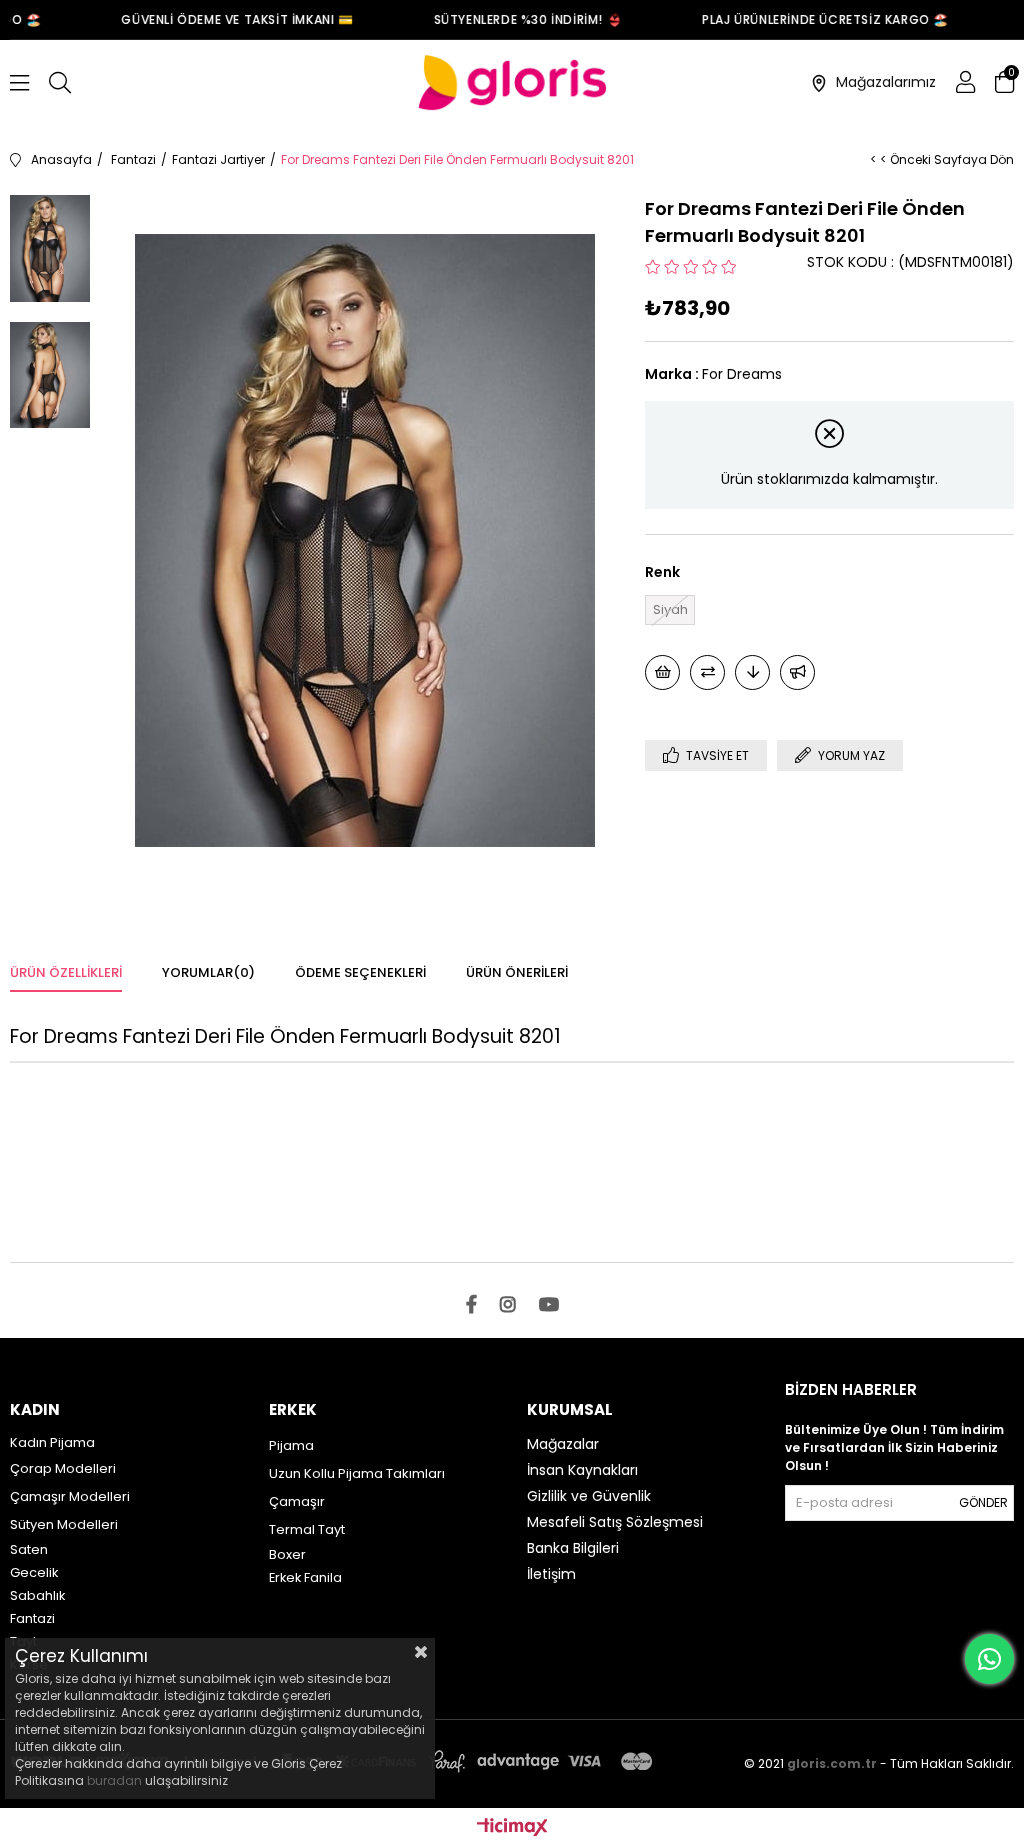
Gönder (983, 1502)
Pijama (291, 1445)
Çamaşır (297, 1501)
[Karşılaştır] (707, 672)
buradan (114, 1780)
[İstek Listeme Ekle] (662, 672)
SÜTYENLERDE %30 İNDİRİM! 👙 (514, 19)
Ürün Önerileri (517, 972)
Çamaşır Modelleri (70, 1496)
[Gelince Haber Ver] (797, 672)
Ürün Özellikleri (66, 972)
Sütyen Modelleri (64, 1524)
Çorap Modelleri (63, 1468)
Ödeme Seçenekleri (360, 972)
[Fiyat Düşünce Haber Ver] (752, 672)
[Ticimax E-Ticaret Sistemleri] (512, 1828)
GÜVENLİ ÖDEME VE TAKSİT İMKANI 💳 (223, 19)
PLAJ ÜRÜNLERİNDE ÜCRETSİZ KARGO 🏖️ (811, 19)
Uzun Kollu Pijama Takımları (357, 1473)
